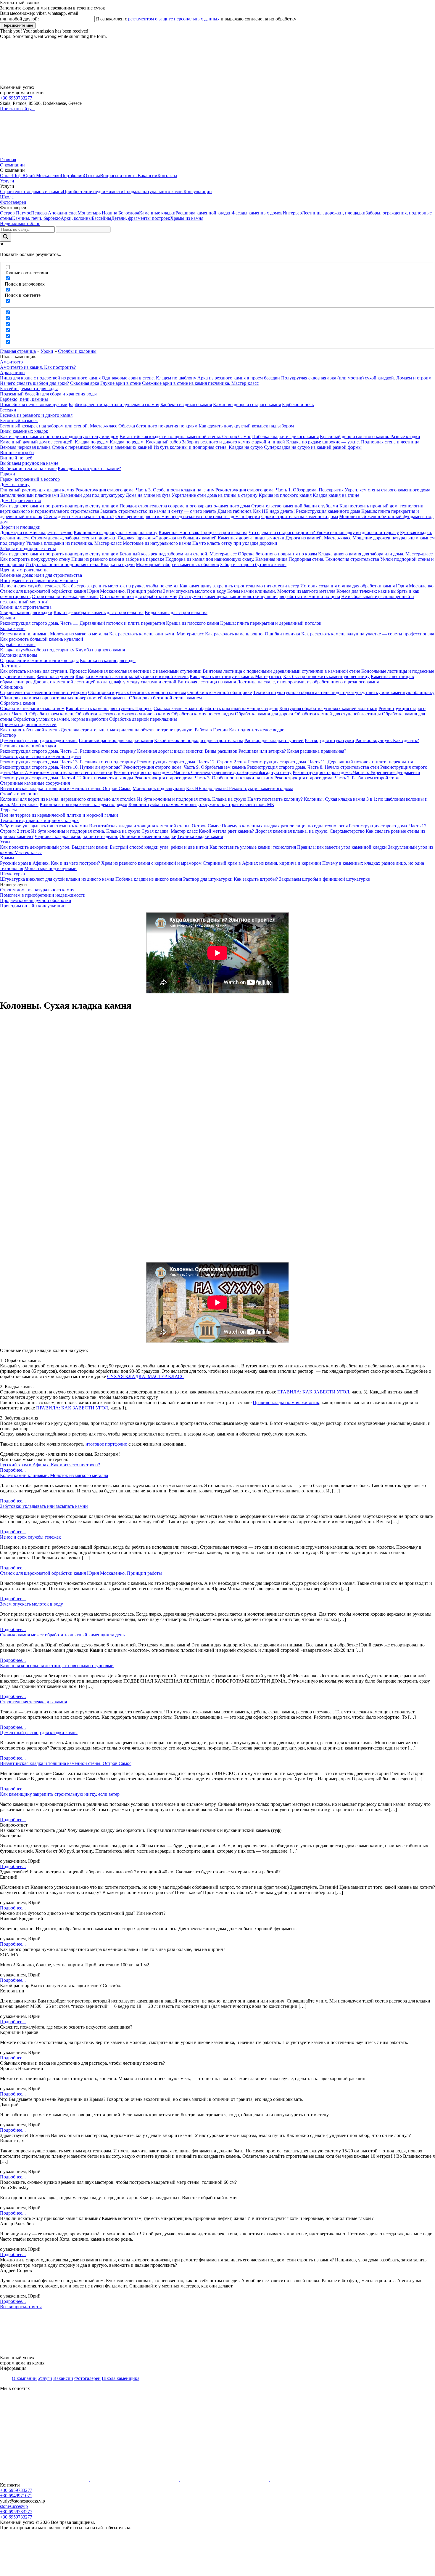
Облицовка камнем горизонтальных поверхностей (51, 698)
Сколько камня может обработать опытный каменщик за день (216, 708)
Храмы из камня (187, 218)
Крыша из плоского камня (285, 495)
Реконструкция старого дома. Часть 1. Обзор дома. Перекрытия (279, 490)
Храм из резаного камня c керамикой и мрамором (151, 863)
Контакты (167, 176)
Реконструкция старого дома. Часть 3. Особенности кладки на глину (145, 490)
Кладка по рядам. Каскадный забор (145, 442)
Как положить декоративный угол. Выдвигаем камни (54, 847)
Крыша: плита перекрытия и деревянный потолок (271, 623)
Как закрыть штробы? (256, 879)
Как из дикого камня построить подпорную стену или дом (59, 436)
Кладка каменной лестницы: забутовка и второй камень (132, 676)
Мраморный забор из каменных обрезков (177, 564)
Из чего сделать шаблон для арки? (34, 383)
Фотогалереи (13, 202)
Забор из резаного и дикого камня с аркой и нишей (233, 442)
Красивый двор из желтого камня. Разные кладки (370, 436)
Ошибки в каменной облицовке (220, 692)
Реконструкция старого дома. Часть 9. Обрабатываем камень (185, 767)
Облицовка (11, 687)
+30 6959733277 (16, 98)
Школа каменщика (121, 2378)
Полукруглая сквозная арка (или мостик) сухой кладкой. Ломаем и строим (356, 378)
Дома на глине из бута (148, 495)
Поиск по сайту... (17, 109)
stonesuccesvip (14, 2506)
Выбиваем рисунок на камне (29, 463)
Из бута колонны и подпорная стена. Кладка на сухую (208, 447)
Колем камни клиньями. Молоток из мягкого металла (281, 591)
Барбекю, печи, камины (24, 399)
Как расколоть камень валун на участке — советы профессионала (368, 634)
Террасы (8, 810)
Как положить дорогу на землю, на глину (116, 532)
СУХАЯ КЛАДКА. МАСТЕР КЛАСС (146, 1376)
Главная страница (18, 351)
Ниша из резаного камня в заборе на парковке (118, 559)
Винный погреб (16, 458)
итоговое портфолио (106, 1444)
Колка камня (13, 628)
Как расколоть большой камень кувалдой (42, 639)
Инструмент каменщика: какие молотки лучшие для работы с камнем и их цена (259, 596)
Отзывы (92, 176)
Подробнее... (13, 1470)
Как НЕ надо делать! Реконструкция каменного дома (307, 511)
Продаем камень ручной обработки (36, 900)
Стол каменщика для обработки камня (138, 596)
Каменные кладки (157, 213)
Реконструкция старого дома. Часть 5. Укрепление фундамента (356, 772)
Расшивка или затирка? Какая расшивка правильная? (292, 751)
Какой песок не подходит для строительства (199, 740)
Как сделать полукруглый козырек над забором (246, 426)
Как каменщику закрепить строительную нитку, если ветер (239, 586)
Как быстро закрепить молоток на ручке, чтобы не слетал (120, 586)
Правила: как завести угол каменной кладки (342, 847)
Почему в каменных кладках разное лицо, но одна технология (285, 826)
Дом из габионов (235, 511)
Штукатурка (12, 874)
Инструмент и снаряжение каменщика (39, 580)
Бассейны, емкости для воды (29, 389)
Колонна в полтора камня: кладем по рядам (83, 804)
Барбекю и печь (298, 404)
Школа (7, 197)
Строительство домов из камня (31, 192)
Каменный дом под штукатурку (92, 495)
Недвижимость (15, 224)
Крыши (8, 618)
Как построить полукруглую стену (35, 559)
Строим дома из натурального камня (37, 890)
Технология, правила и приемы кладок (39, 820)
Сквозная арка (85, 383)
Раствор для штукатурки (330, 740)
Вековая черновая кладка (25, 447)
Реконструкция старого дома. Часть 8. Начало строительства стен (313, 767)
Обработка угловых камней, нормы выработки (61, 719)
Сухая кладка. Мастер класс (170, 831)
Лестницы (10, 666)
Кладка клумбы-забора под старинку (37, 650)
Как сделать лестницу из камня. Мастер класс (236, 676)
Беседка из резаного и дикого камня (36, 415)
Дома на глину (15, 484)
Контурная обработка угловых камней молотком (328, 708)
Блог (35, 224)
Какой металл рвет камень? (226, 831)
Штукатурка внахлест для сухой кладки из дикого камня (57, 879)
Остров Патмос (16, 213)
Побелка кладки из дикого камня (285, 436)
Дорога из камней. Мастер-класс (318, 538)
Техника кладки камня (200, 836)
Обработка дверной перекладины (143, 719)
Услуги (7, 181)
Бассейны (101, 218)
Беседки (8, 410)
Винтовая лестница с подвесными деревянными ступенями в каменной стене (281, 671)
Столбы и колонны (77, 351)
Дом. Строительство (21, 500)
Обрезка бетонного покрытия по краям (158, 426)
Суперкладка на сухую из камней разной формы (313, 447)
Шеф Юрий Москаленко (36, 176)
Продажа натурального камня (153, 192)
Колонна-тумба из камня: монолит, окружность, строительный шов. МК (201, 804)
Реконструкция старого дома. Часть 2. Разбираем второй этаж (337, 778)
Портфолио (72, 176)
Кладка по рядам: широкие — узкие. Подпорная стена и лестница (353, 442)
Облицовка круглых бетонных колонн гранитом (137, 692)
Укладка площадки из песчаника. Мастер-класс (74, 543)
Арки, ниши (12, 373)
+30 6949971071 (16, 2496)
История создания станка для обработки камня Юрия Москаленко (367, 586)
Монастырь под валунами (159, 788)
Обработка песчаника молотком (32, 708)
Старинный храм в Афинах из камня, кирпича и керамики (262, 863)
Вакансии (148, 176)
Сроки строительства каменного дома (300, 516)
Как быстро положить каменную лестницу (326, 676)
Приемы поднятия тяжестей (28, 724)
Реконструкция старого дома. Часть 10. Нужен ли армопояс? (61, 767)
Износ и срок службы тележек (30, 586)
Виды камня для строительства (176, 612)
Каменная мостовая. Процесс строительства (203, 532)
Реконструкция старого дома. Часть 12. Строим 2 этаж (192, 762)
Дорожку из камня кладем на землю (36, 532)
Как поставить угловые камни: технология (253, 847)
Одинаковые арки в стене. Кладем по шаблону (149, 378)
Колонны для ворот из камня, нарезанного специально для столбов (68, 799)
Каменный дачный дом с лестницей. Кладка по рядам (54, 442)
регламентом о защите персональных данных (174, 19)
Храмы (7, 858)
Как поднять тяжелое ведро (257, 730)
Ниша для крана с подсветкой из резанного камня (50, 378)
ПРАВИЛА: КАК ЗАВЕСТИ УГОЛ (313, 1392)
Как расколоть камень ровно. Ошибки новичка (253, 634)
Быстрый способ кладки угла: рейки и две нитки (159, 847)
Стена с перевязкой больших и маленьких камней (102, 447)
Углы (5, 842)
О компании (12, 165)
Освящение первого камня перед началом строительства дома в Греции (188, 516)
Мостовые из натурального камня (157, 543)
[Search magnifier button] (6, 237)
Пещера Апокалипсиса (54, 213)
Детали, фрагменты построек (141, 218)
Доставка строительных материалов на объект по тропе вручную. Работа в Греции (144, 730)
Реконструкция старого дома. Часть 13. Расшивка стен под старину (68, 751)
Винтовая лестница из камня (207, 682)
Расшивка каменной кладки (204, 213)
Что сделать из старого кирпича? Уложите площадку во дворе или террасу (324, 532)
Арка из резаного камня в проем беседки (239, 378)
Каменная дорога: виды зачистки (251, 538)
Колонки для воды (19, 655)
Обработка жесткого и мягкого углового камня (123, 714)
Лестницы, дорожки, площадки (334, 213)
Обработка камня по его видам (203, 714)
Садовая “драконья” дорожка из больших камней (167, 538)
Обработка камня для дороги (264, 714)
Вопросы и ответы (119, 176)
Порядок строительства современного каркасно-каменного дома (185, 506)
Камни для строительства (26, 607)
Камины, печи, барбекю (36, 218)
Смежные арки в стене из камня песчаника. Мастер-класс (200, 383)
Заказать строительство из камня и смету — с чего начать (158, 511)
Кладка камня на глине (336, 495)
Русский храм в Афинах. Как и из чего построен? (50, 863)
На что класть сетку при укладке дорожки (235, 543)
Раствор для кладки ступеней (274, 740)
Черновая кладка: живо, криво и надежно (76, 836)
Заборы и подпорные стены (28, 548)
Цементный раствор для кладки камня (39, 740)
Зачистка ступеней (55, 676)
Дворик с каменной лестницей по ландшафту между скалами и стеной (105, 682)
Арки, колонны (76, 218)
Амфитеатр (11, 362)
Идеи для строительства (24, 570)
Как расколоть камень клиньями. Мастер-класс (157, 634)
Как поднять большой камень (30, 730)
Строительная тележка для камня (65, 596)
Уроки (47, 351)
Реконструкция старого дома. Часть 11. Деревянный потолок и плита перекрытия (82, 623)
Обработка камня (17, 703)
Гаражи (8, 474)
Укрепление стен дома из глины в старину (215, 495)
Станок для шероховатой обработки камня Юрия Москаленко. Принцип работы (81, 591)
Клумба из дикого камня (100, 650)
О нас (6, 176)
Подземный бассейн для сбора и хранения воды (48, 394)
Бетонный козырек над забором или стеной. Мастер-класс (59, 426)
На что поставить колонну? (275, 799)
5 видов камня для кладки (26, 612)
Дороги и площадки (20, 527)
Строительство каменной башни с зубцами (295, 506)
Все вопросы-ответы (21, 2307)
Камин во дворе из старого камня (247, 404)
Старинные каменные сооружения (35, 783)
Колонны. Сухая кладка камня (335, 799)
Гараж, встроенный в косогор (30, 479)
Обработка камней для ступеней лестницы (338, 714)
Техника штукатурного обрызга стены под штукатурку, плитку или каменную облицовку (344, 692)
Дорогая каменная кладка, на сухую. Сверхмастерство (310, 831)
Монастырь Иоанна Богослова (108, 213)
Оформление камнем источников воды (39, 660)
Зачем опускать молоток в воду (195, 591)
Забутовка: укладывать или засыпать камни (44, 826)
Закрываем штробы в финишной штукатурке (324, 879)
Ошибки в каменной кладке (148, 836)
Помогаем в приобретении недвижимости (43, 895)
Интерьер (292, 213)
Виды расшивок (221, 751)
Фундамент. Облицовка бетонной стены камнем (153, 698)
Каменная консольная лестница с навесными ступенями (145, 671)
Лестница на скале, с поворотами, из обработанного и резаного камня (308, 682)
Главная (8, 160)
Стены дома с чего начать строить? (79, 516)
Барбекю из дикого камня (186, 404)
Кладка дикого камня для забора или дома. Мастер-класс (375, 554)
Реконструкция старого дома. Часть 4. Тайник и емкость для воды (67, 778)
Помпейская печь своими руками (34, 404)
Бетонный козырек (19, 420)
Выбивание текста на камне (28, 468)
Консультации (198, 192)
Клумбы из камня (18, 644)
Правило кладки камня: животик (286, 1402)
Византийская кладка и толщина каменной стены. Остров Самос (185, 436)
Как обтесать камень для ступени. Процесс (43, 671)
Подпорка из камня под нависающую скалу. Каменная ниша (226, 559)
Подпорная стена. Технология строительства (334, 559)
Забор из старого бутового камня (253, 564)
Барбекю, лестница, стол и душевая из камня (114, 404)
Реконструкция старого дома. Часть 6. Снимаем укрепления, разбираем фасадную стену (203, 772)
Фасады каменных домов (257, 213)
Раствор (8, 735)
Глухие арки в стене (121, 383)
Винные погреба (17, 452)
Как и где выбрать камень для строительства (99, 612)
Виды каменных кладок (24, 431)
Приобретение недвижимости (93, 192)
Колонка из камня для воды (108, 660)
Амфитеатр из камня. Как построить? (38, 367)
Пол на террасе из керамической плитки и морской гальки (59, 815)
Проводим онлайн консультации (33, 906)
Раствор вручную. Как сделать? (387, 740)
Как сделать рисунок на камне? (89, 468)
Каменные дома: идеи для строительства (41, 575)
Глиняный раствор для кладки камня (37, 490)
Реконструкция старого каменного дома (40, 756)
